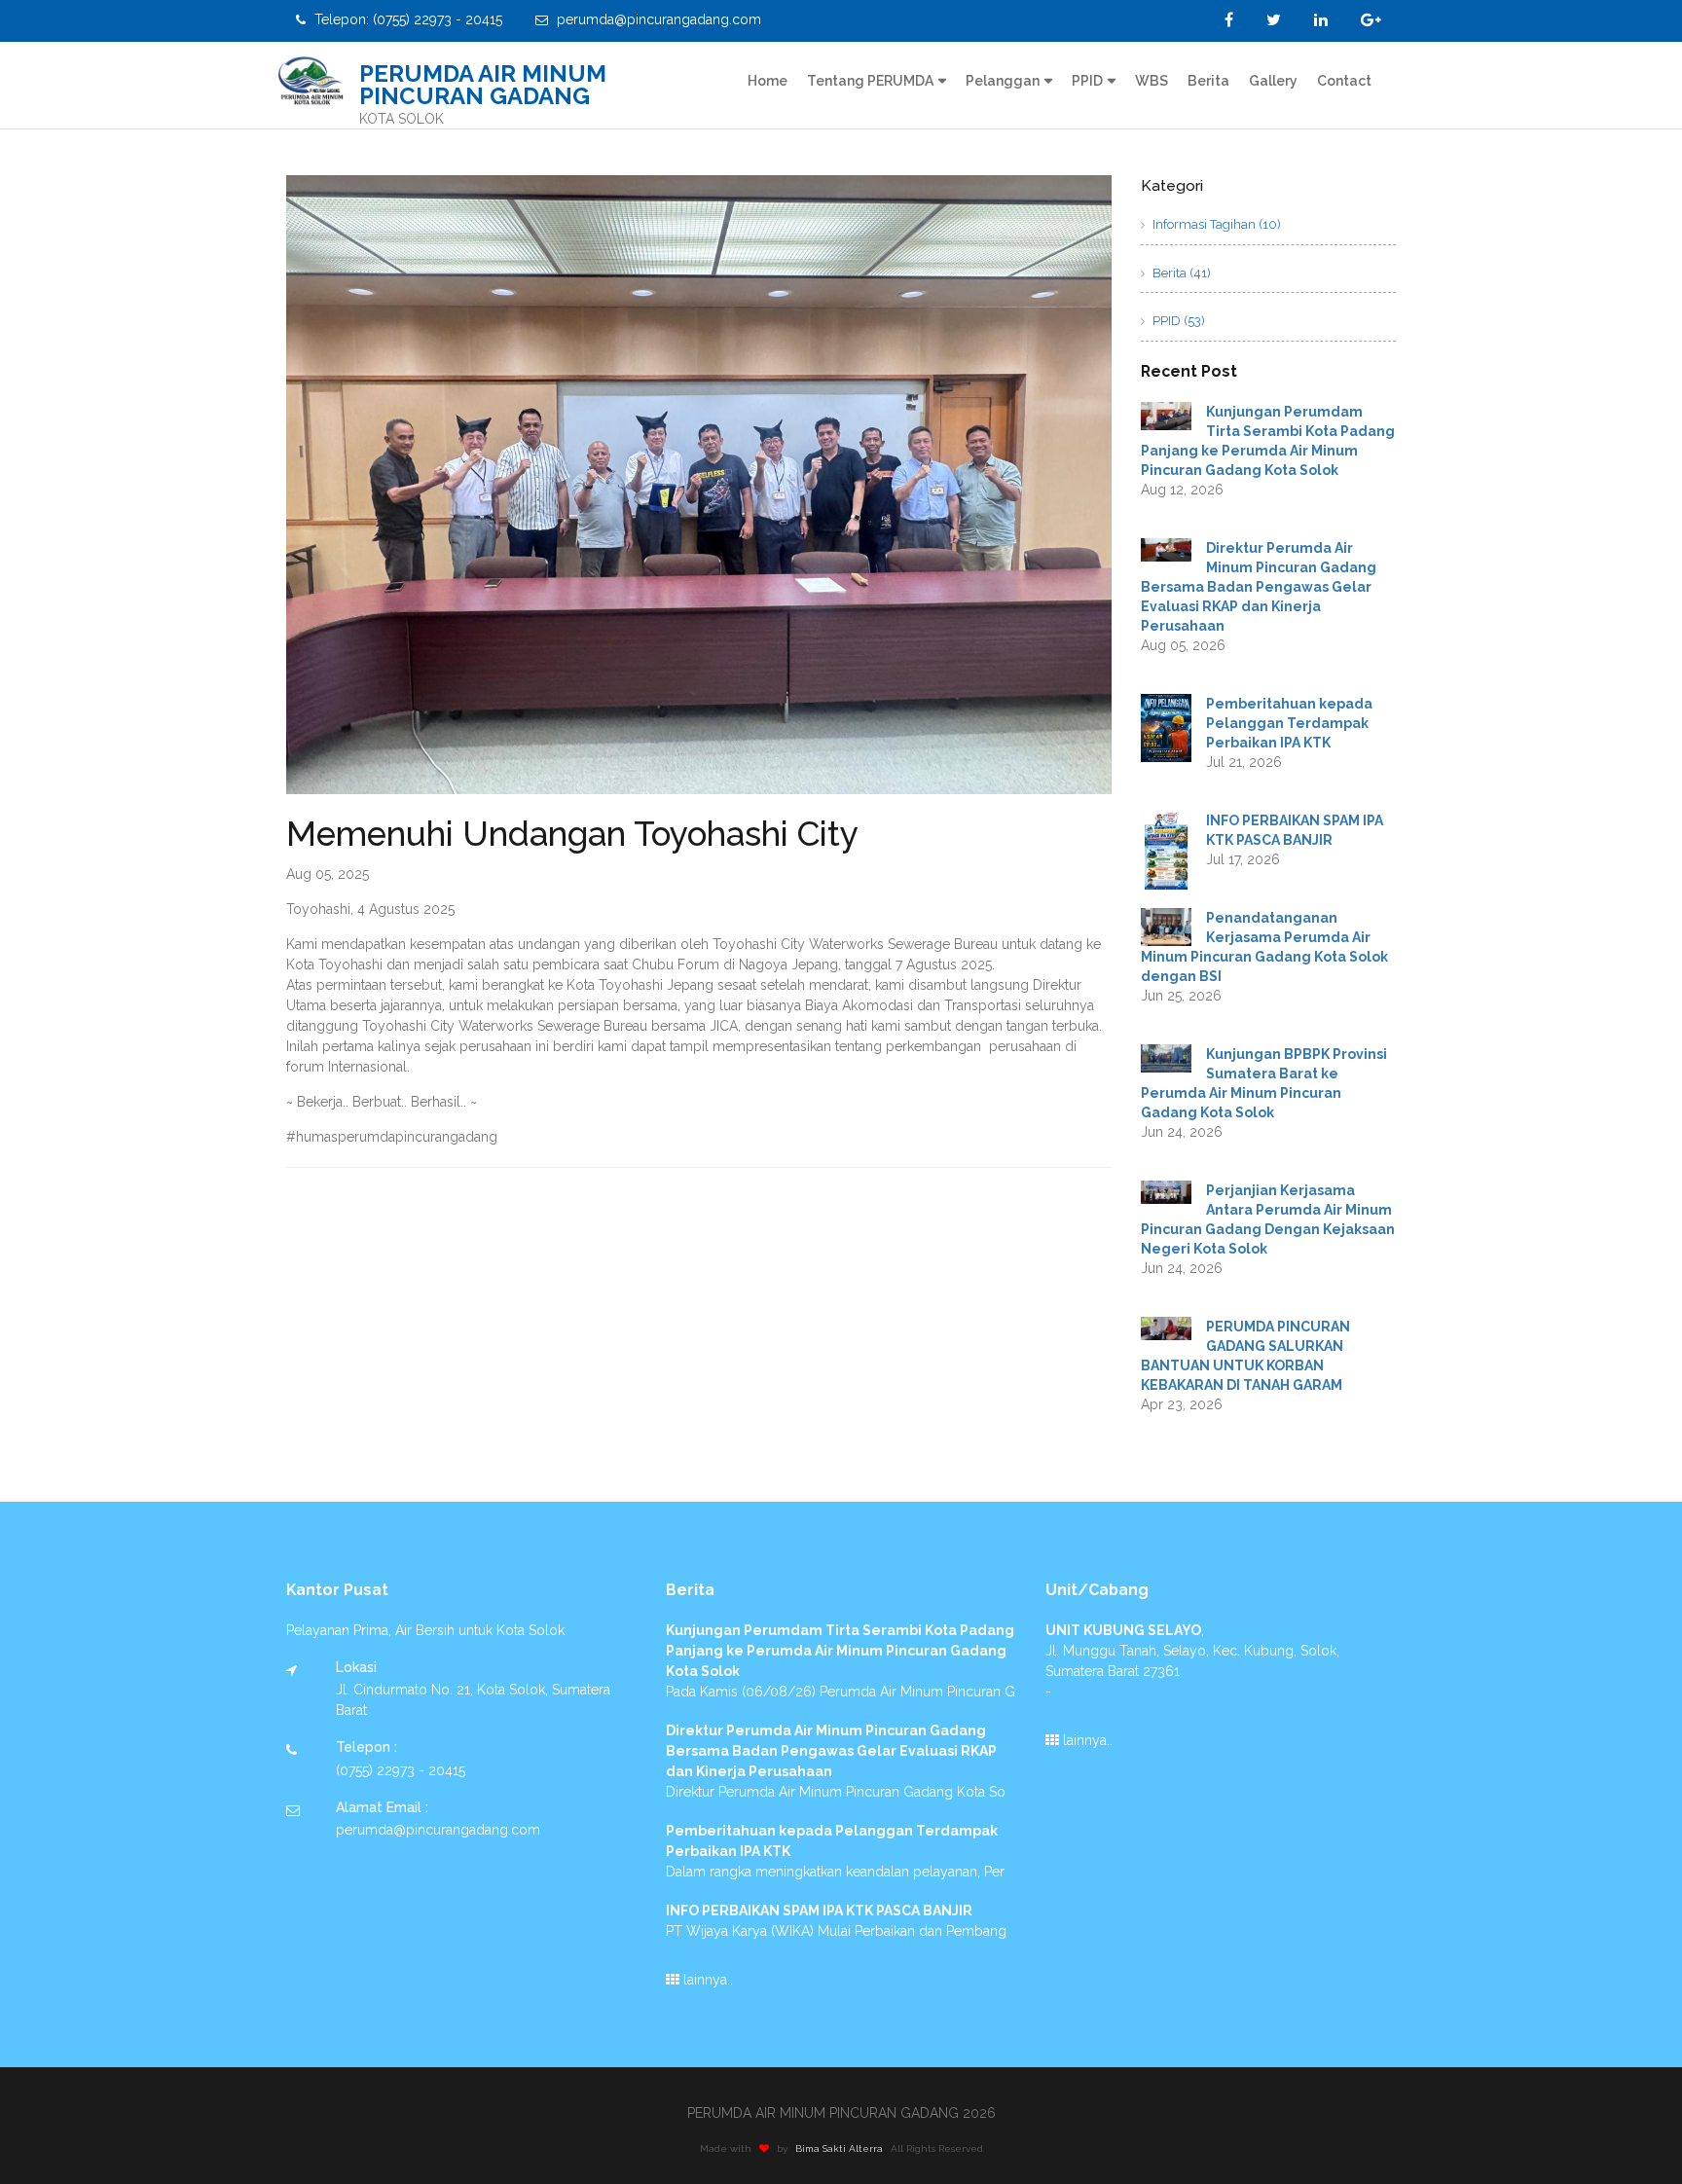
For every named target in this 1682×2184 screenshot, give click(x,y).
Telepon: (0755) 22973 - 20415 (406, 19)
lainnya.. (706, 1980)
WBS (1152, 81)
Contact (1344, 81)
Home (768, 81)
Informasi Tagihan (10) (1215, 224)
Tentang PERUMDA (870, 81)
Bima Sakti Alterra (839, 2148)
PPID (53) (1177, 321)
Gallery (1273, 81)
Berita (1208, 81)
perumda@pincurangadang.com (657, 19)
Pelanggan (1003, 81)
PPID (1087, 81)
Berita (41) (1180, 273)
